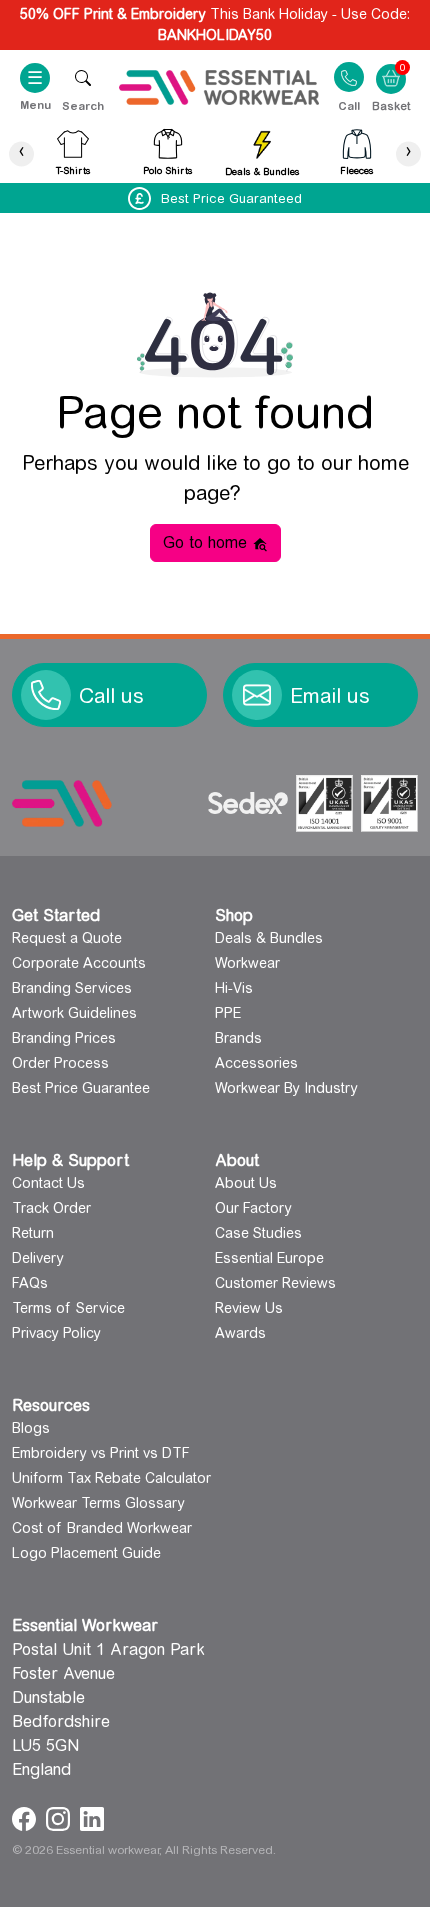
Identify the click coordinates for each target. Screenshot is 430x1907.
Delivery (38, 1258)
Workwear (247, 963)
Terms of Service (68, 1308)
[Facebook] (26, 1817)
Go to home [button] (207, 542)
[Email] (257, 695)
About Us (246, 1183)
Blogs (31, 1428)
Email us (330, 696)
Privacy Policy (56, 1333)
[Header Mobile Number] (349, 76)
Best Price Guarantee (81, 1088)
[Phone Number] (46, 695)
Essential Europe (269, 1258)
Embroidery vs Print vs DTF (101, 1453)
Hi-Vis (234, 988)
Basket (391, 66)
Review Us (249, 1308)
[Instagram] (60, 1817)
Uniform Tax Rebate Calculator (111, 1478)
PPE (228, 1013)
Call (349, 105)
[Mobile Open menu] (83, 77)
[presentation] (21, 153)
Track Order (51, 1208)
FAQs (30, 1283)
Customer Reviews (275, 1283)
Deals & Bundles (269, 938)
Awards (240, 1333)
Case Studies (258, 1233)
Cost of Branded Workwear (102, 1528)
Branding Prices (64, 1038)
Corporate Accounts (79, 963)
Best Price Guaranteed (231, 198)
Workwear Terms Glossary (98, 1503)
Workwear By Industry (286, 1088)
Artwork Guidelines (74, 1013)
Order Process (60, 1063)
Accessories (256, 1063)
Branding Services (72, 988)
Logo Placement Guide (86, 1553)
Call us (111, 696)
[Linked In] (92, 1817)
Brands (238, 1038)
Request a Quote (67, 938)
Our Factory (253, 1208)
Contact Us (48, 1183)
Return (33, 1233)
